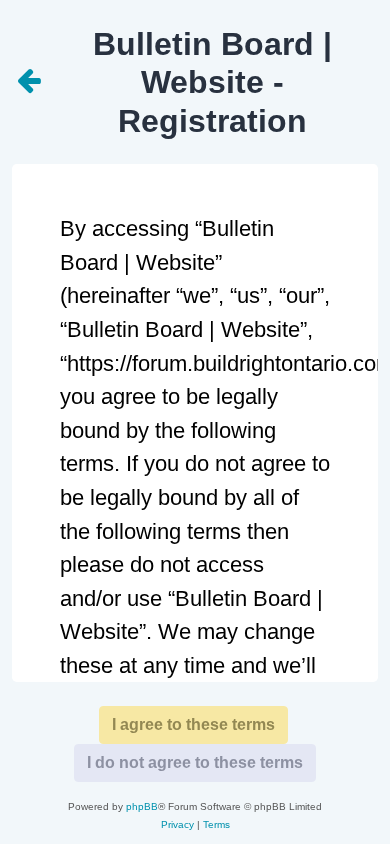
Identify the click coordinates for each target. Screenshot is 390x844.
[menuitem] (177, 825)
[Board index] (30, 82)
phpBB (142, 806)
